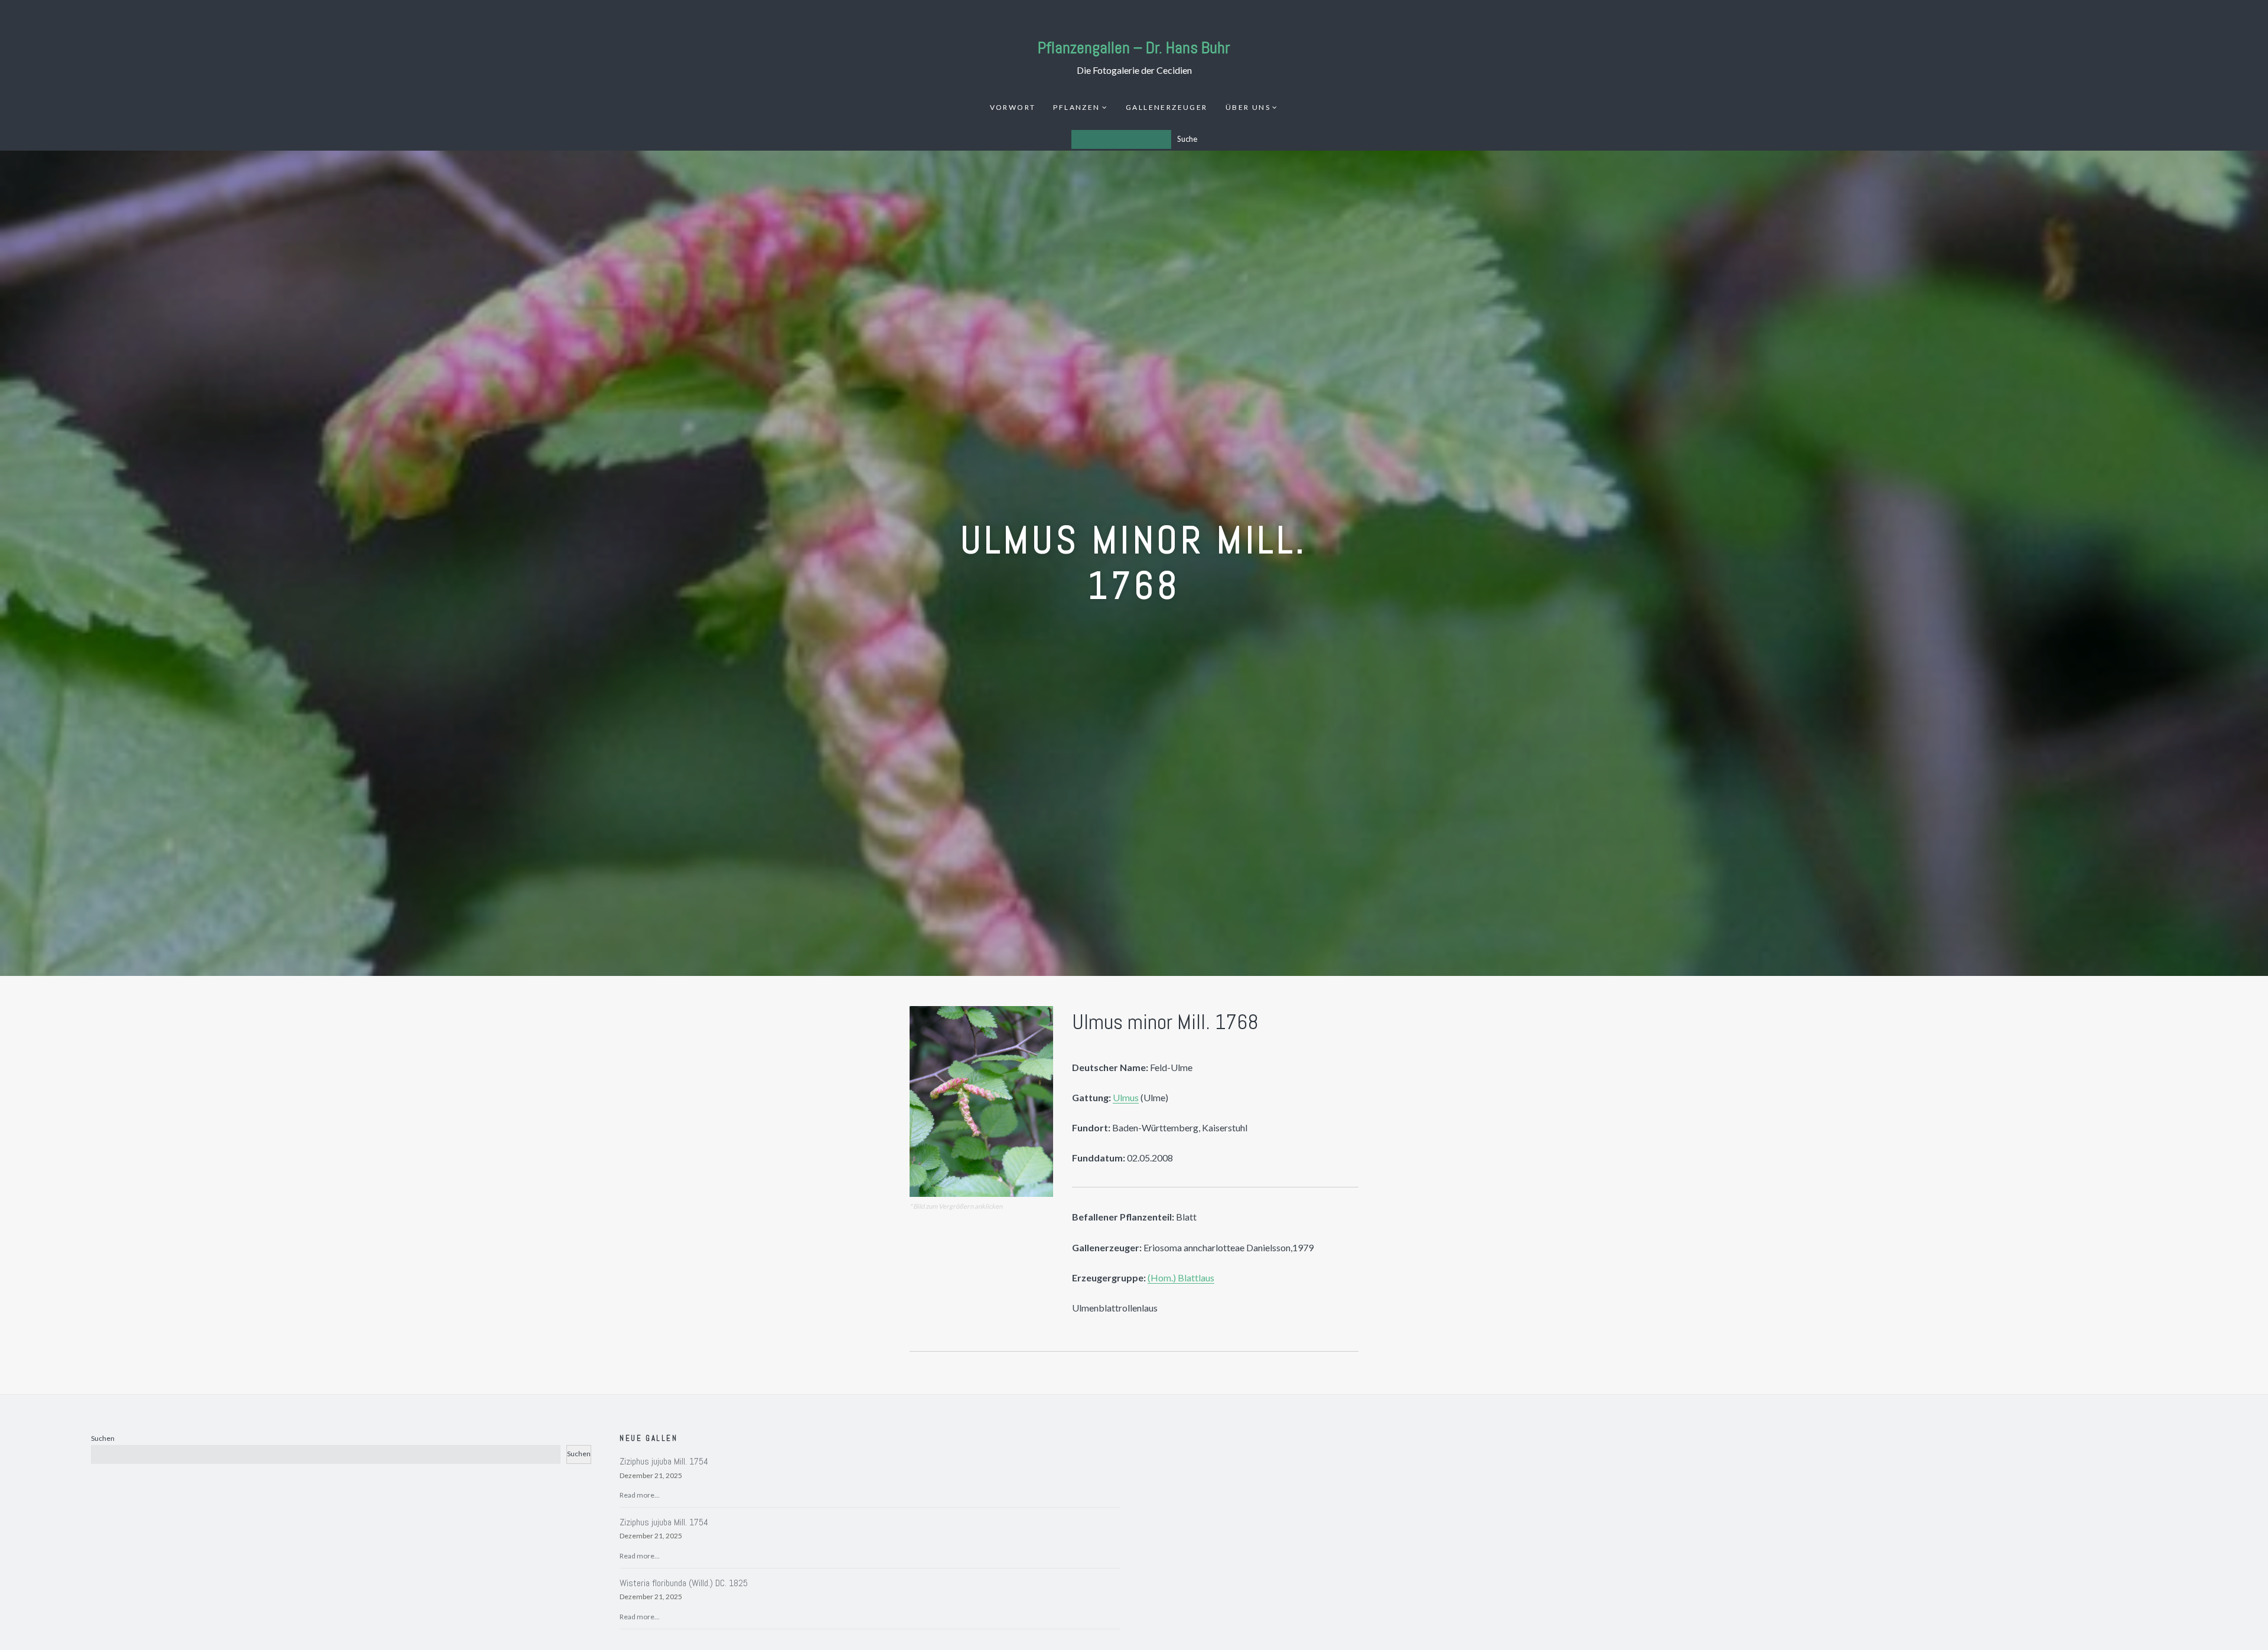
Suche (1187, 139)
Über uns (1248, 107)
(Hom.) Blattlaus (1181, 1278)
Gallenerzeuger (1167, 107)
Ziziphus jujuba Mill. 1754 (664, 1461)
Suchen (103, 1438)
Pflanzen (1076, 107)
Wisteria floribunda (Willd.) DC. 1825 (684, 1583)
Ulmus (1126, 1097)
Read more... (640, 1495)
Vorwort (1013, 107)
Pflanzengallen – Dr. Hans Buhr (1134, 48)
